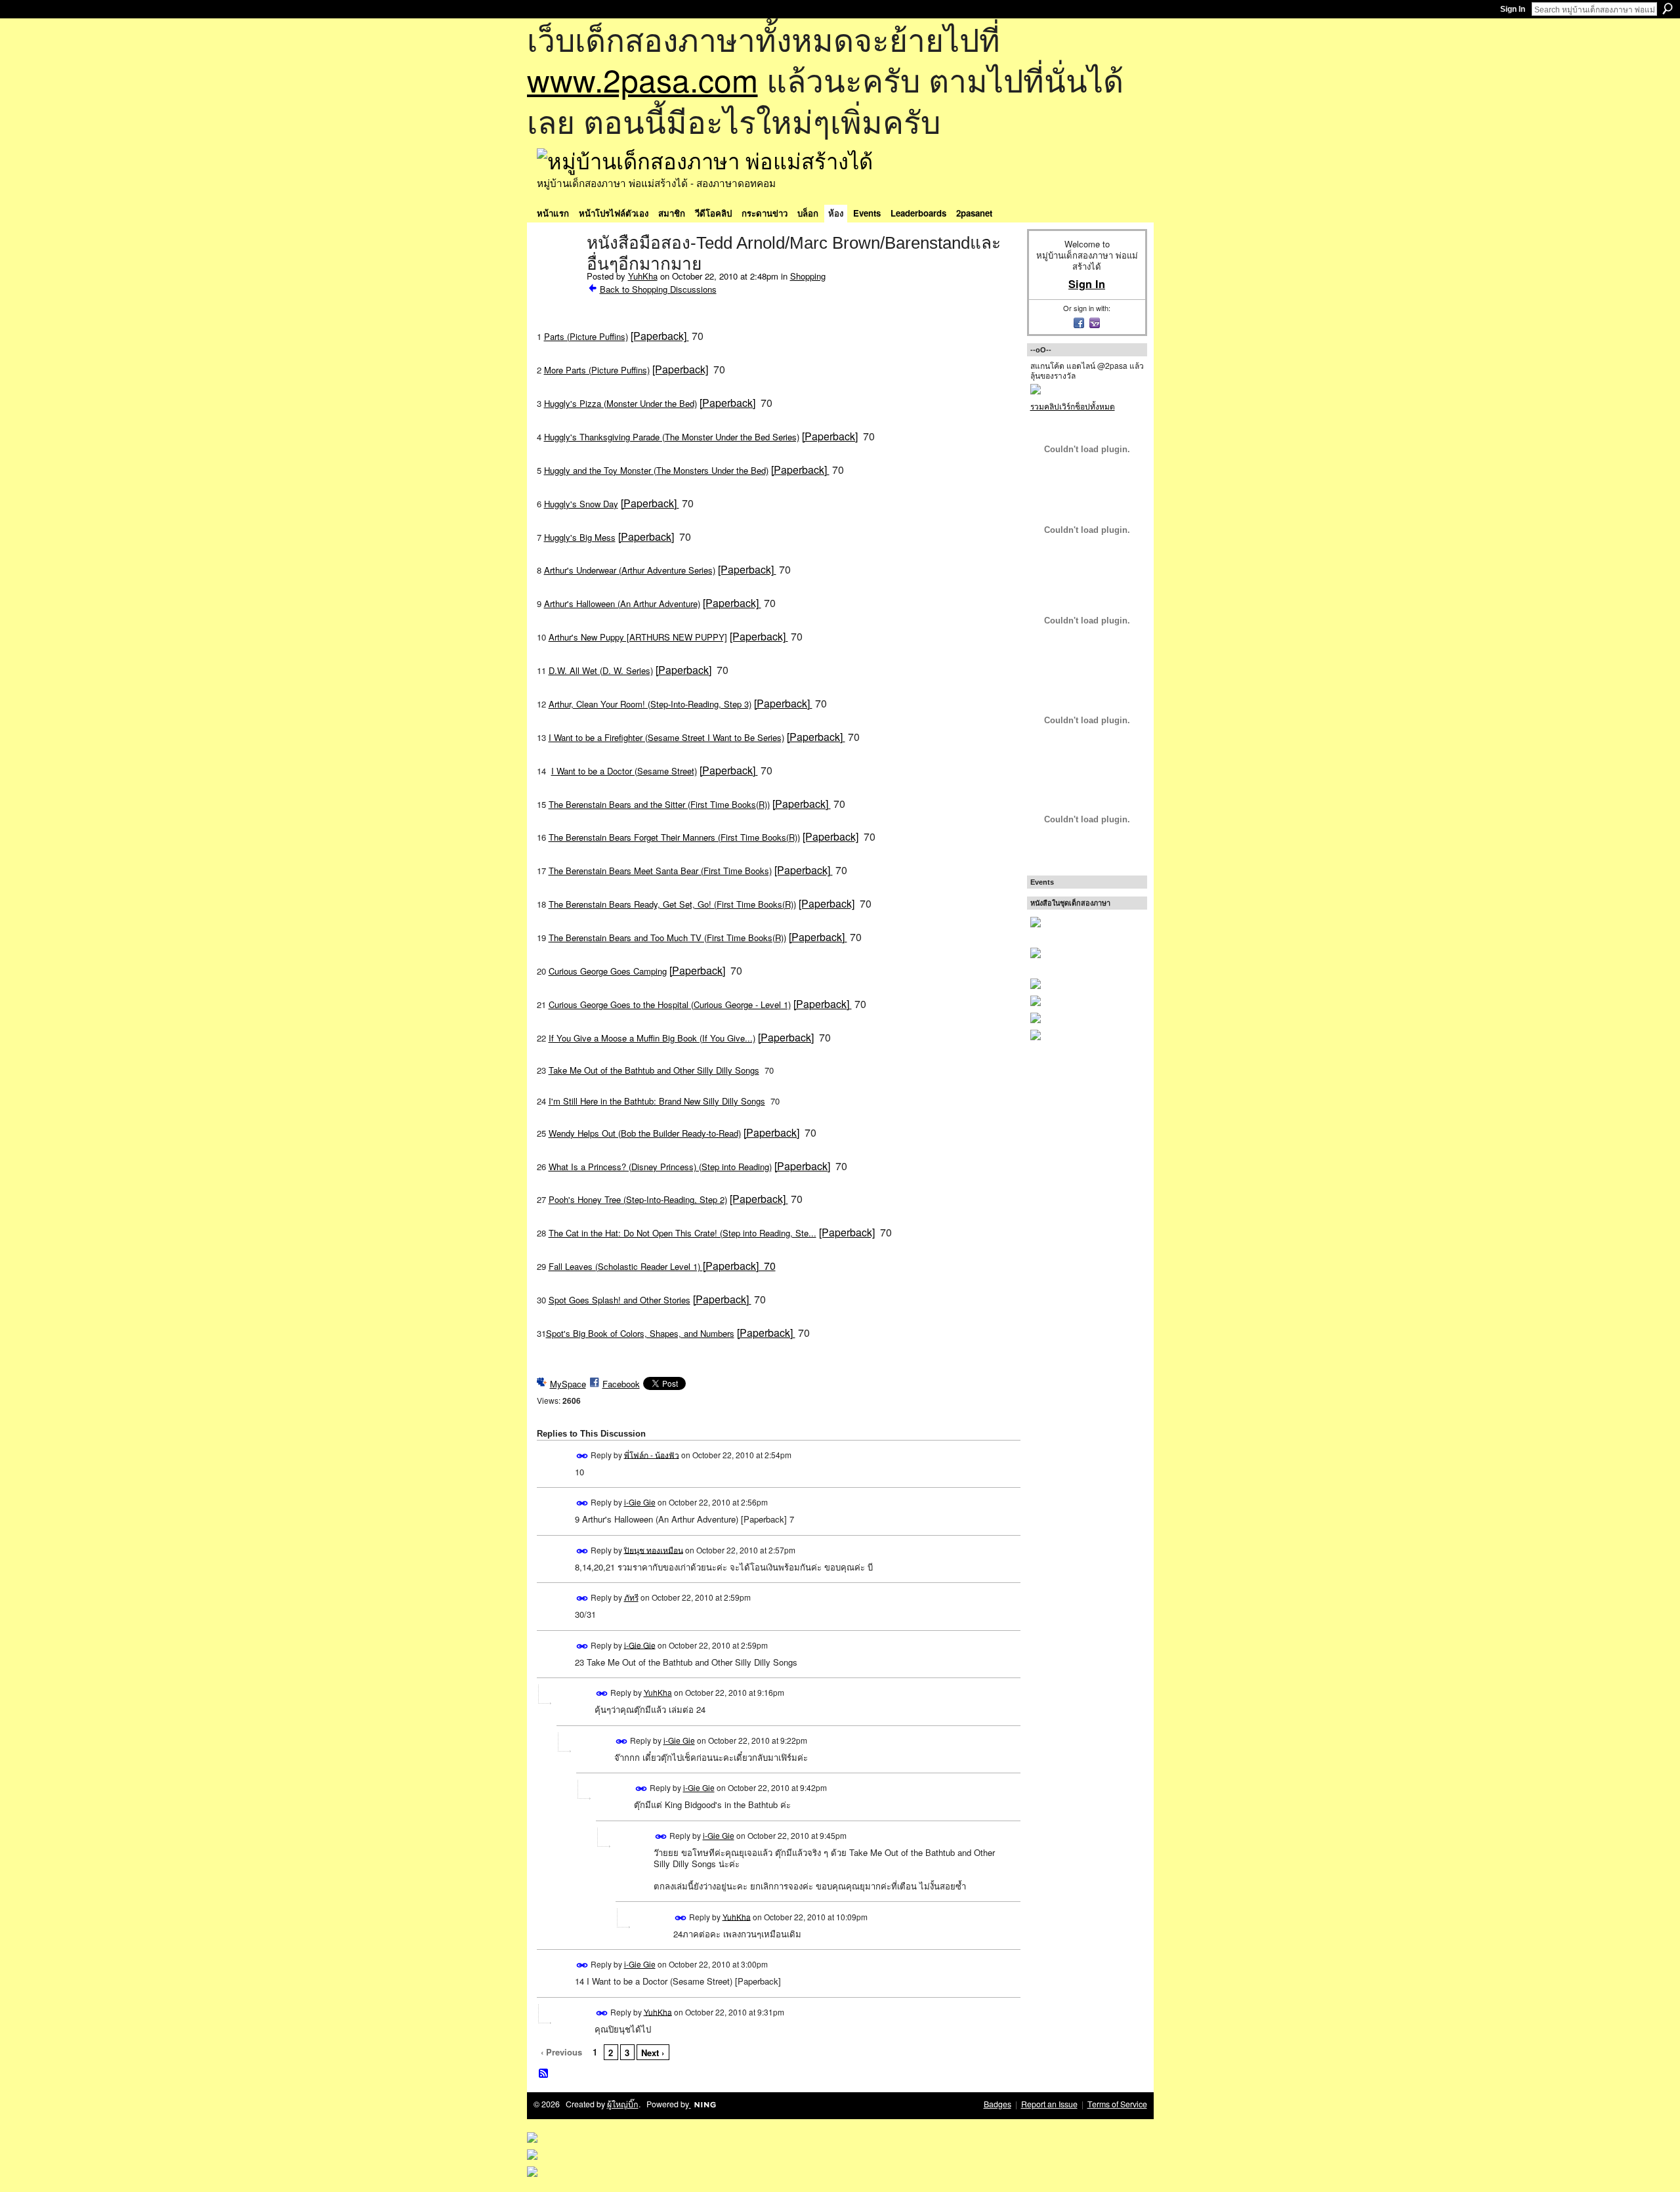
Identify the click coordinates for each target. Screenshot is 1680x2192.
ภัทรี (631, 1597)
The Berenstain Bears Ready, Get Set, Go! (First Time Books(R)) (672, 904)
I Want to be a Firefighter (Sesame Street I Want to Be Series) (666, 737)
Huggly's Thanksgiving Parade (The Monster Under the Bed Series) (672, 437)
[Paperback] (660, 336)
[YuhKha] (558, 270)
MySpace (568, 1384)
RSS (544, 2074)
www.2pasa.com (642, 79)
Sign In (1513, 9)
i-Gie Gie (640, 1502)
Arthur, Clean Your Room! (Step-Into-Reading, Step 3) (650, 704)
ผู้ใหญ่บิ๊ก (623, 2104)
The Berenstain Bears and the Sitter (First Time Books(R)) (659, 804)
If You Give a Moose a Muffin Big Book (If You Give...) (652, 1038)
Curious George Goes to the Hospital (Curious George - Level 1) (670, 1004)
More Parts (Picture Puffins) (597, 370)
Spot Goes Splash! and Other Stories (619, 1300)
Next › (653, 2053)
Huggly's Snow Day (581, 504)
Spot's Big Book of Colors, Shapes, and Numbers (640, 1333)
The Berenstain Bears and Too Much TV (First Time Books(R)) (667, 938)
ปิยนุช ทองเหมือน (654, 1549)
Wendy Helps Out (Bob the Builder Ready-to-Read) (645, 1133)
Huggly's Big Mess (580, 537)
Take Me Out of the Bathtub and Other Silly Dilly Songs (654, 1070)
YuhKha (643, 276)
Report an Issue (1049, 2104)
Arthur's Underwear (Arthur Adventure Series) (630, 570)
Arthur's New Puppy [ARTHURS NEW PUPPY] (638, 637)
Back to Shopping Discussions (658, 289)
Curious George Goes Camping (608, 971)
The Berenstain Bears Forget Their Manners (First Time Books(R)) (674, 837)
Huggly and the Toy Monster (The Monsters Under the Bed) (656, 470)
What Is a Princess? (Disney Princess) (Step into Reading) (660, 1167)
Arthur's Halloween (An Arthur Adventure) (622, 603)
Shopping (808, 276)
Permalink (582, 1456)
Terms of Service (1117, 2104)
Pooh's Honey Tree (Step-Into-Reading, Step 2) (638, 1199)
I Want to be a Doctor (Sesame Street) (624, 771)
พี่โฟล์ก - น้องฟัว (652, 1454)
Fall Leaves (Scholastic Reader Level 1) (662, 1266)
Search (1668, 9)
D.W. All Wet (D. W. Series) (601, 670)
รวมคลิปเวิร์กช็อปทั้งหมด (1073, 406)
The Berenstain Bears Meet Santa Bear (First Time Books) (660, 871)
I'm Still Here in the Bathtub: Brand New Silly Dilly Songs (657, 1101)
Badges (997, 2104)
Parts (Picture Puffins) (586, 336)
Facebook (621, 1384)
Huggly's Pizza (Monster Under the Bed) (620, 403)
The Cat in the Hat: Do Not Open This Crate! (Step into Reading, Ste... (682, 1233)
